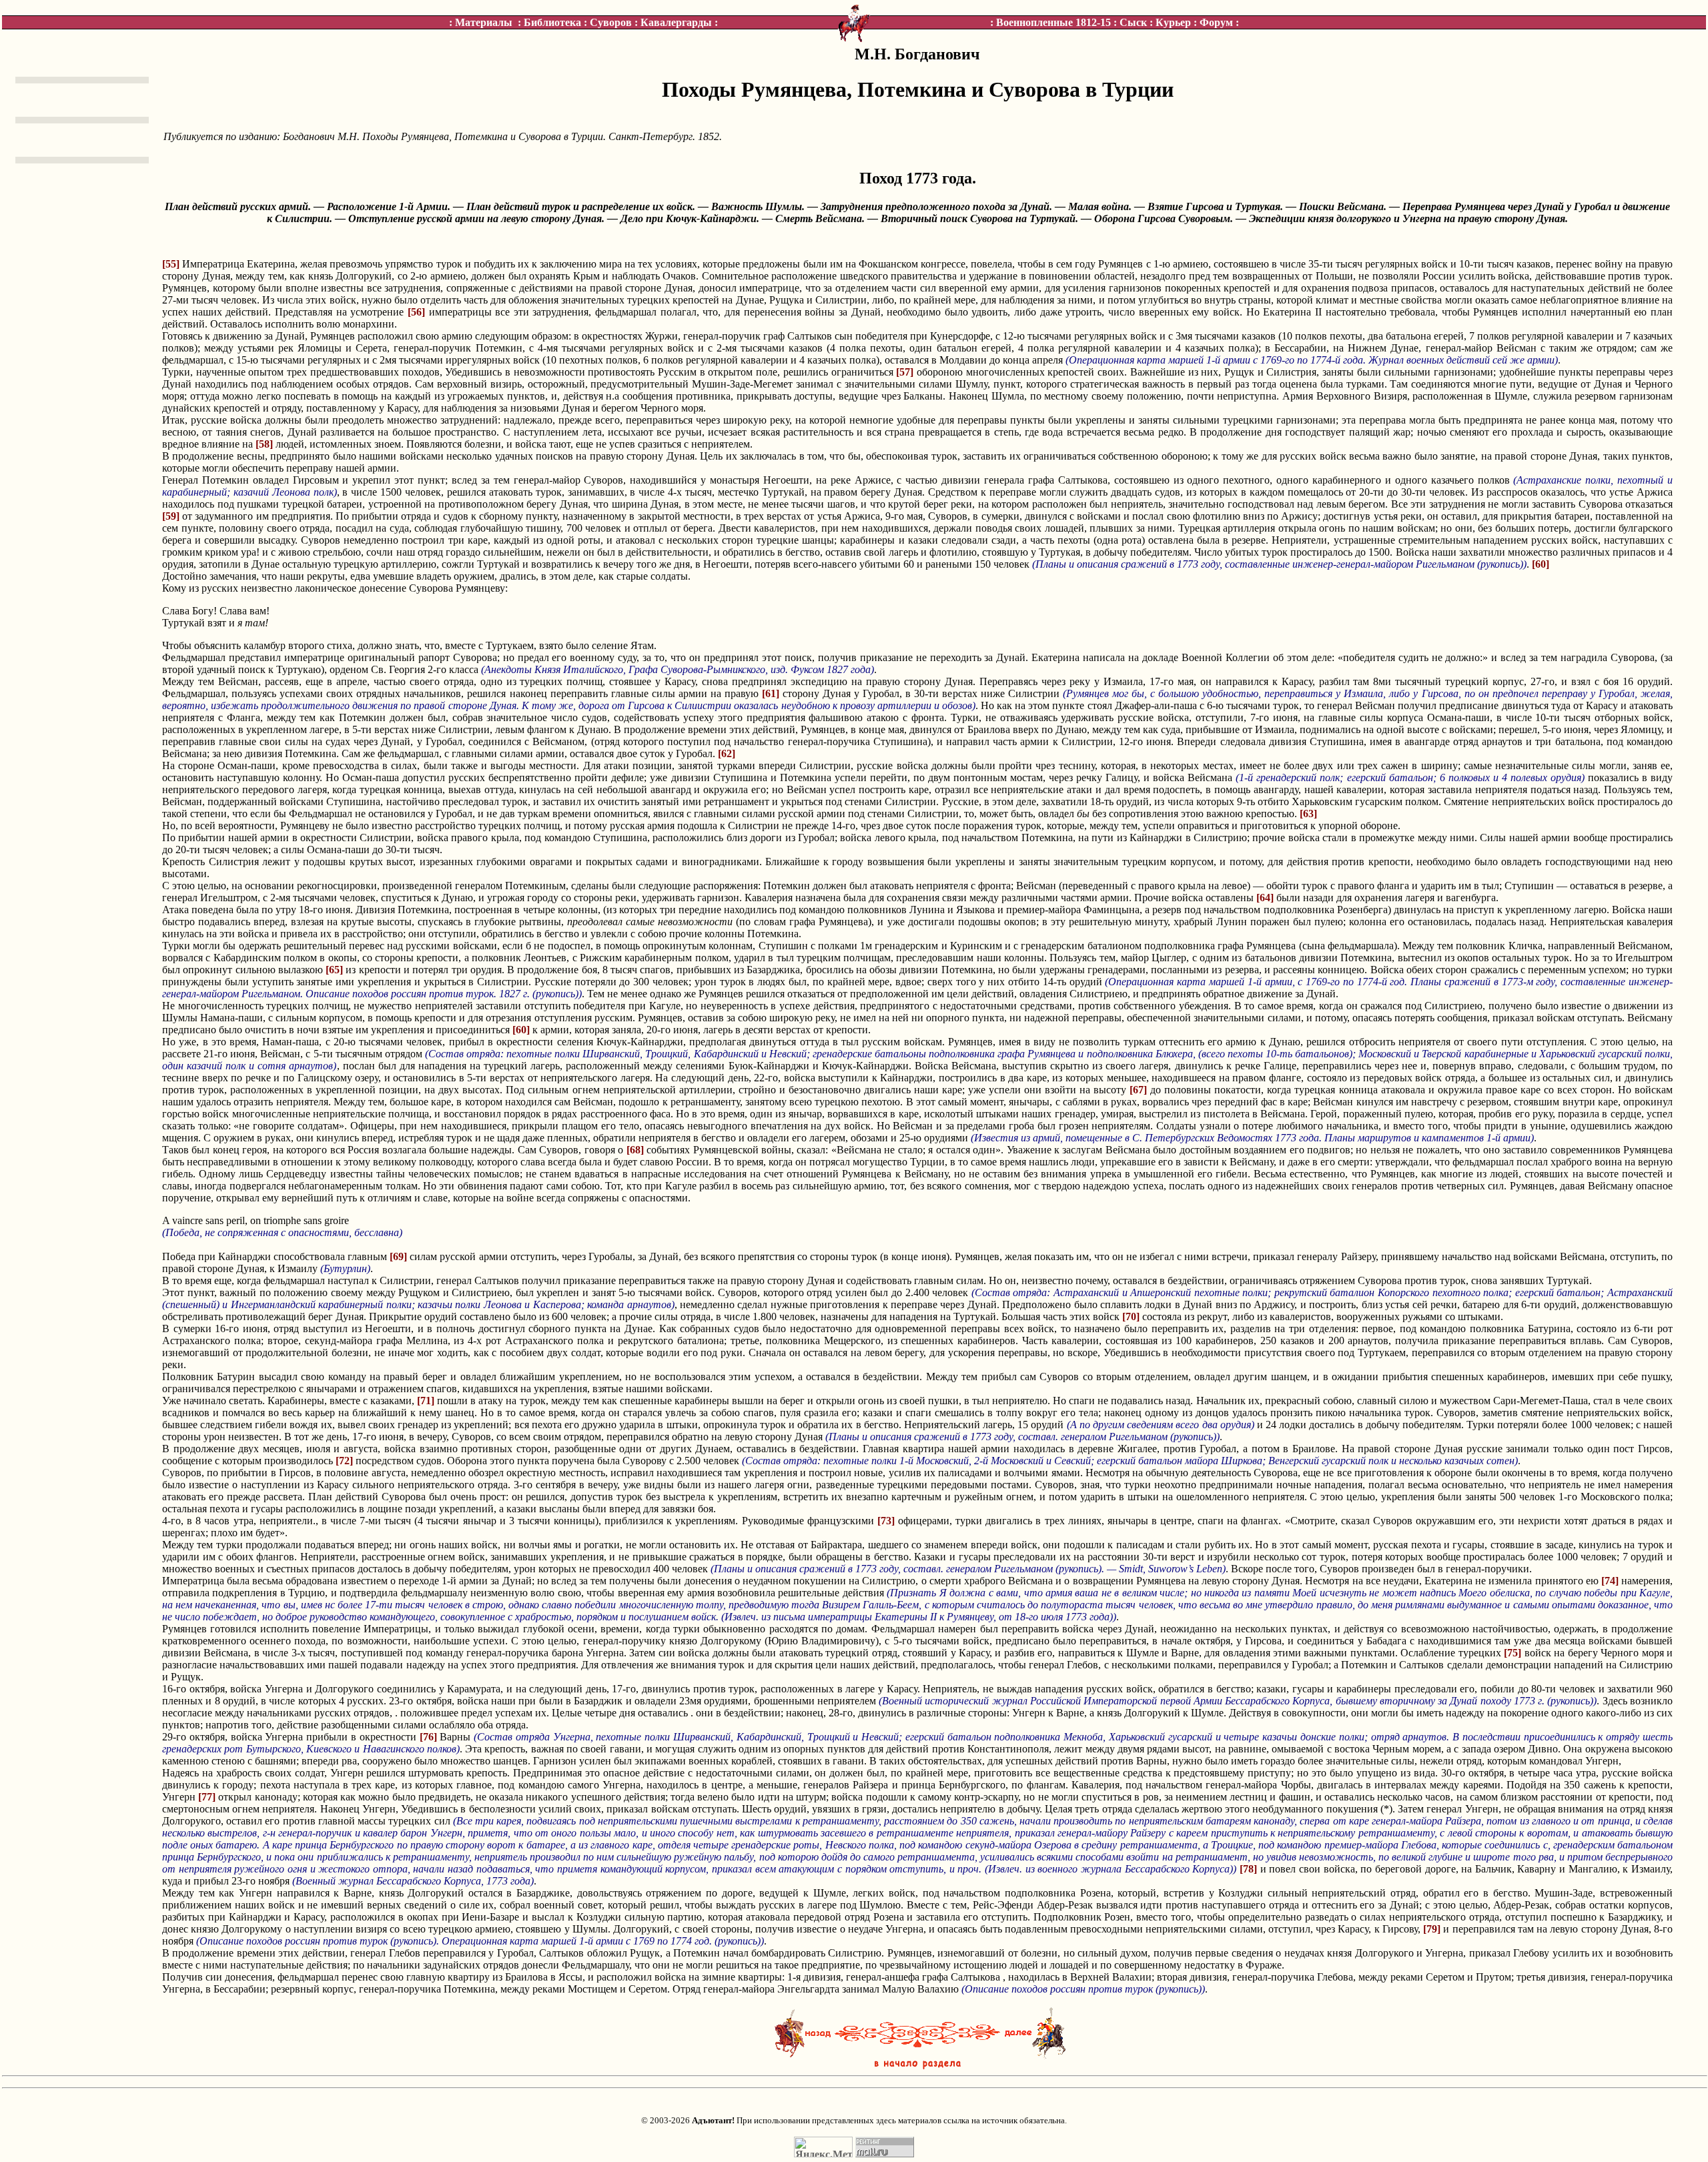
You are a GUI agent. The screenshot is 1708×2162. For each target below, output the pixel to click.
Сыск (1133, 22)
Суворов (611, 22)
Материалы (484, 22)
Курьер (1173, 22)
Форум (1216, 22)
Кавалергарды (676, 22)
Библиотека (552, 22)
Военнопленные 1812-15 (1053, 22)
